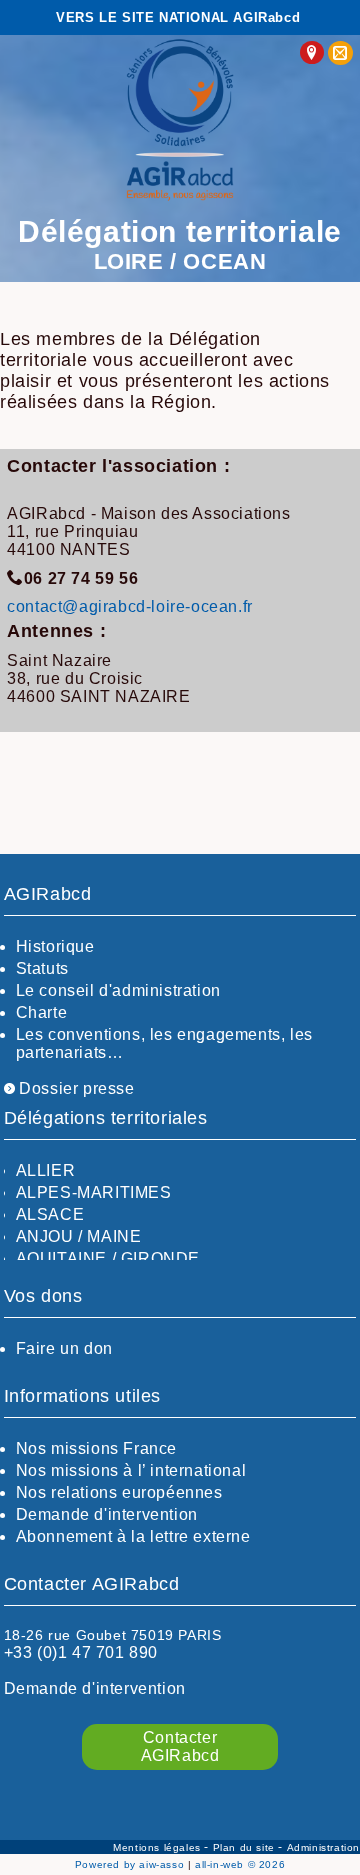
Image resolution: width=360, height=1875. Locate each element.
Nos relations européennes (119, 1492)
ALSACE (50, 1214)
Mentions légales (158, 1847)
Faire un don (64, 1348)
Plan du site (246, 1847)
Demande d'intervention (107, 1514)
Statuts (42, 968)
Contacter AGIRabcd (180, 1746)
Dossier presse (75, 1088)
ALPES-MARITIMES (94, 1192)
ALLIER (46, 1170)
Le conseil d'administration (118, 990)
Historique (55, 946)
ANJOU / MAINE (79, 1236)
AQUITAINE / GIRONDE (108, 1258)
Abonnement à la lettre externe (133, 1536)
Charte (42, 1012)
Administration (323, 1847)
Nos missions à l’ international (131, 1470)
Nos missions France (96, 1448)
